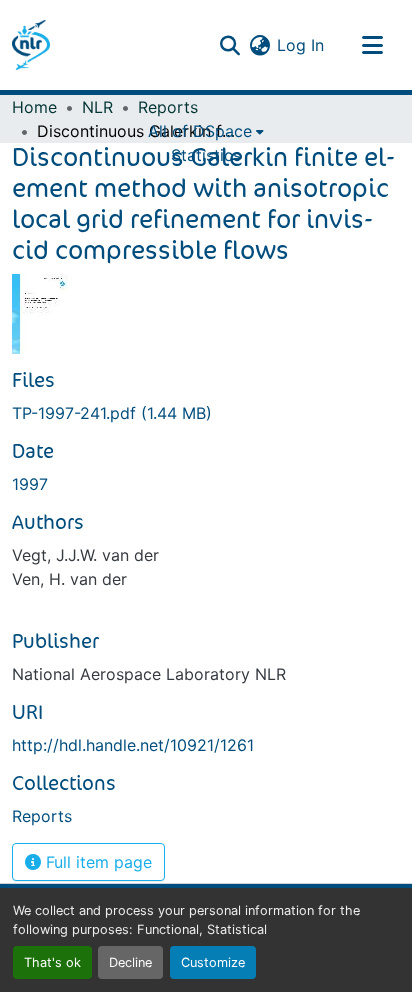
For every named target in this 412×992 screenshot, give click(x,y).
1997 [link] (30, 484)
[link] (206, 413)
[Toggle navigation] (372, 45)
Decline (130, 962)
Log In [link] (300, 45)
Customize (213, 962)
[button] (31, 45)
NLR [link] (97, 107)
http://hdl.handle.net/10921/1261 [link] (133, 745)
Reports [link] (168, 107)
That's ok (52, 962)
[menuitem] (206, 131)
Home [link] (34, 107)
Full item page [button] (96, 862)
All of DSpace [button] (200, 131)
